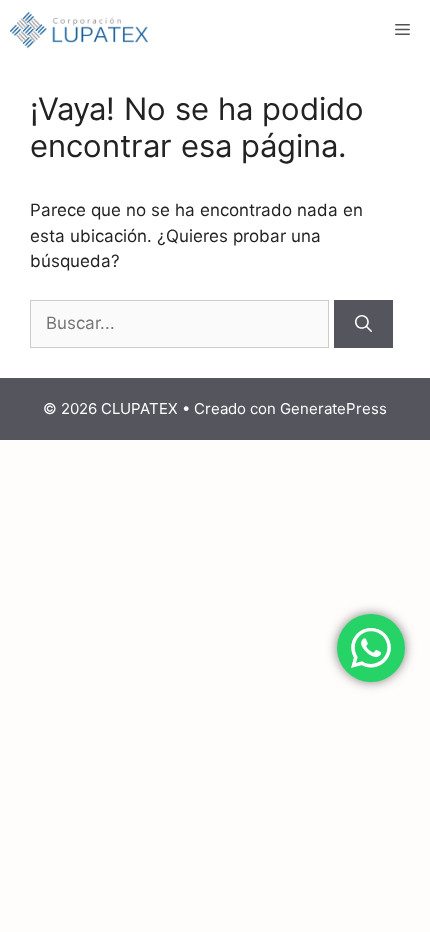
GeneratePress (333, 408)
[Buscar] (363, 324)
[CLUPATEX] (79, 30)
